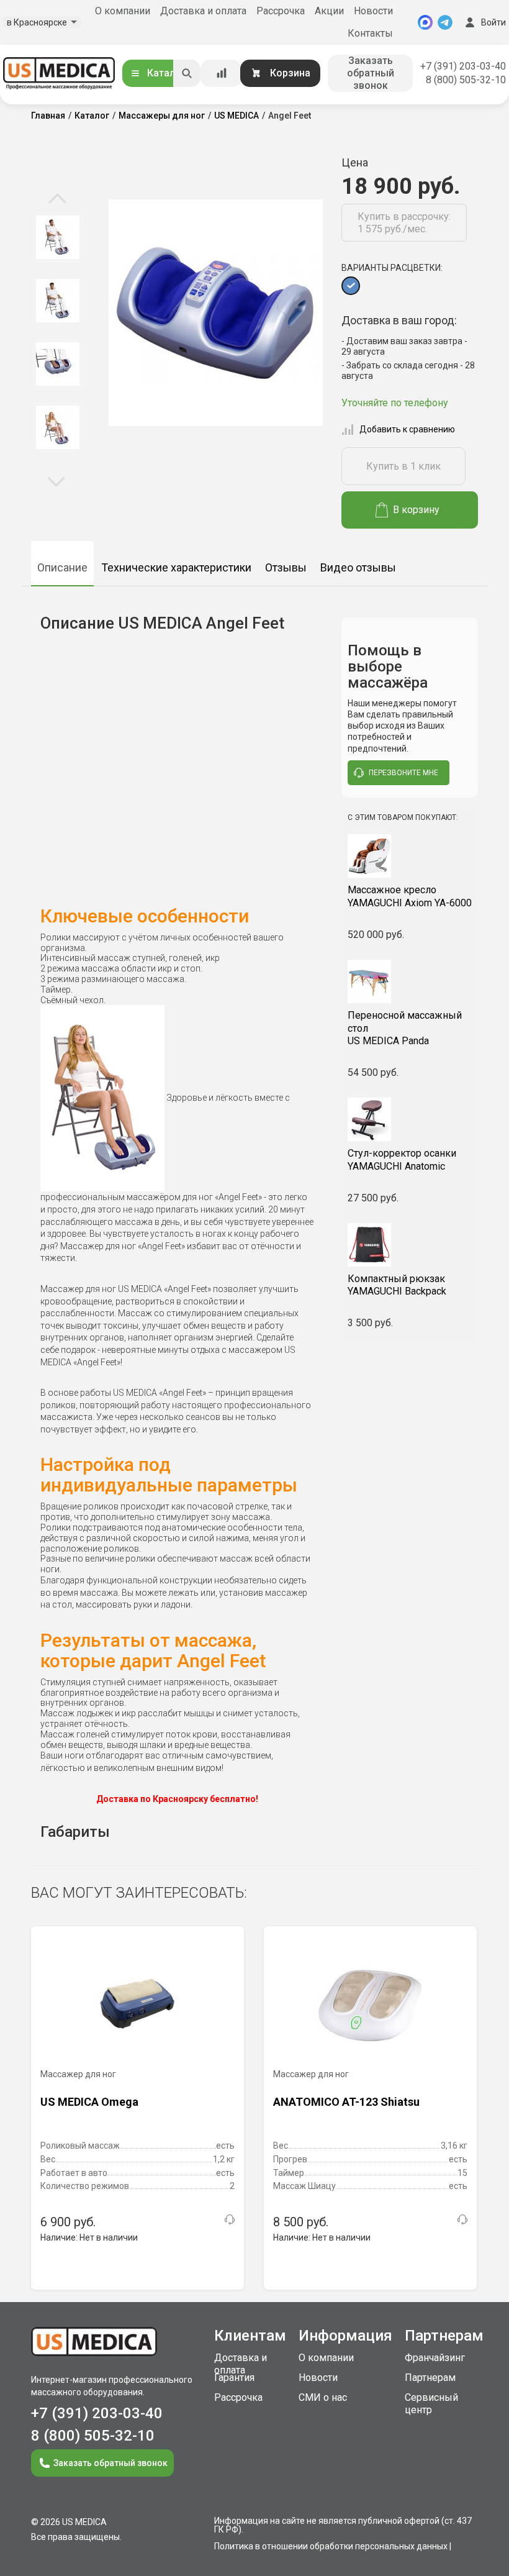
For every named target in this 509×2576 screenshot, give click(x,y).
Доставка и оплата (203, 11)
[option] (57, 237)
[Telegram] (445, 22)
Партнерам (430, 2378)
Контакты (370, 33)
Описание (62, 567)
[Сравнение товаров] (222, 73)
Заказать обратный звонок (371, 73)
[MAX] (425, 22)
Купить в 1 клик (403, 466)
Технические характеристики (176, 567)
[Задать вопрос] (230, 2219)
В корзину (416, 510)
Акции (329, 11)
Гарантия (234, 2378)
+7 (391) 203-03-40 (463, 66)
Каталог (166, 73)
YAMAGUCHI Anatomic (402, 1160)
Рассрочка (281, 11)
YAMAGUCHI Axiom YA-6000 (410, 896)
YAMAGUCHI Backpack (397, 1285)
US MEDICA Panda (405, 1028)
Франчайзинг (435, 2358)
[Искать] (187, 73)
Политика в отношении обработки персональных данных (331, 2546)
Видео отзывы (358, 567)
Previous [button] (57, 199)
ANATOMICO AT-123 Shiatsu (346, 2102)
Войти (493, 22)
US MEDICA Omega (89, 2102)
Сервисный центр (431, 2404)
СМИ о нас (323, 2397)
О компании (123, 11)
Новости (373, 11)
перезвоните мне (403, 773)
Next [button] (56, 481)
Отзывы (286, 567)
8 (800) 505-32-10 (466, 80)
